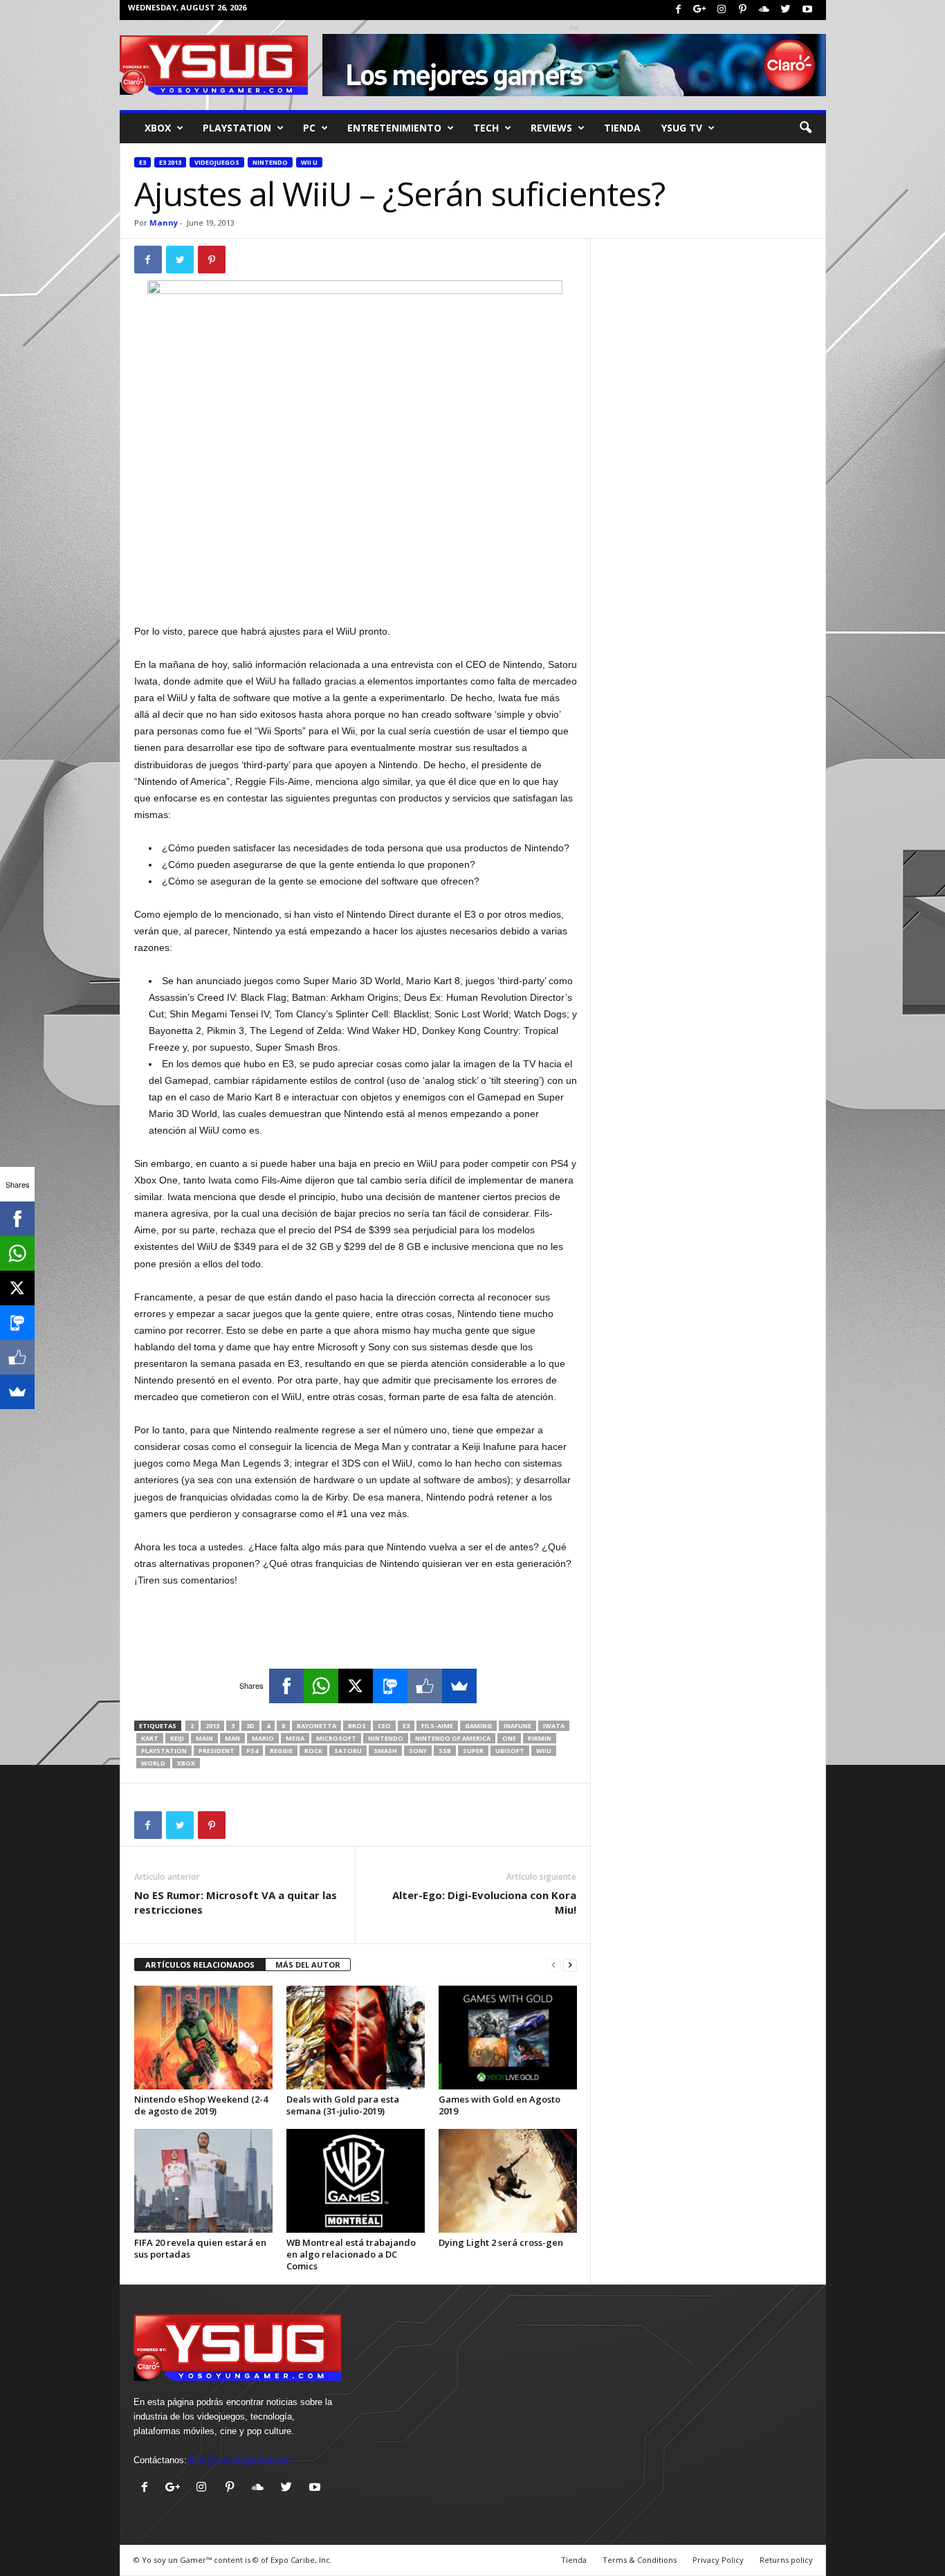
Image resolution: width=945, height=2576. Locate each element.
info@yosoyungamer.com (240, 2460)
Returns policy (786, 2560)
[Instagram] (722, 10)
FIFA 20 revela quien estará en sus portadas (200, 2248)
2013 (212, 1726)
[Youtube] (807, 10)
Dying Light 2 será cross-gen (501, 2242)
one (509, 1738)
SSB (445, 1751)
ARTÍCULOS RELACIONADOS (200, 1965)
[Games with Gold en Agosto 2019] (508, 2038)
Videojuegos (217, 162)
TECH (486, 128)
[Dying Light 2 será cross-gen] (508, 2181)
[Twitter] (786, 10)
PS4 (252, 1751)
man (232, 1738)
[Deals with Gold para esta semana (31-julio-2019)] (356, 2038)
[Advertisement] (356, 587)
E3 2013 (170, 162)
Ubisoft (510, 1751)
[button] (805, 128)
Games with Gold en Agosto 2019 (499, 2105)
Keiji (177, 1738)
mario (263, 1738)
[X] (356, 1686)
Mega (295, 1738)
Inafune (517, 1726)
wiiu (544, 1751)
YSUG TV (682, 128)
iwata (554, 1726)
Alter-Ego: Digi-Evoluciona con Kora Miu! (484, 1902)
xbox (186, 1763)
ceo (384, 1726)
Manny (164, 223)
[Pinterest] (743, 10)
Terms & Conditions (640, 2560)
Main (204, 1738)
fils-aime (437, 1726)
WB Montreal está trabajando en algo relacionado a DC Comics (351, 2254)
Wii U (309, 162)
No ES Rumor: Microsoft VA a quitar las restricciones (236, 1902)
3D (250, 1726)
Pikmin (540, 1738)
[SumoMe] (459, 1686)
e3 (406, 1726)
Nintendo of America (453, 1738)
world (153, 1763)
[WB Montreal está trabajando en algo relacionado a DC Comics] (356, 2181)
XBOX (158, 128)
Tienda (622, 128)
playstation (164, 1751)
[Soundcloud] (764, 10)
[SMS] (390, 1686)
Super (473, 1751)
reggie (281, 1751)
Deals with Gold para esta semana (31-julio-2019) (343, 2105)
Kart (150, 1738)
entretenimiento (394, 128)
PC (309, 128)
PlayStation (237, 128)
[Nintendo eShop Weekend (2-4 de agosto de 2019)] (203, 2038)
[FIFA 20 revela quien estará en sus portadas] (203, 2181)
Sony (418, 1751)
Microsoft (336, 1738)
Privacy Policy (718, 2560)
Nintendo (270, 162)
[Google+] (700, 10)
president (217, 1751)
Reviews (551, 128)
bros (357, 1726)
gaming (478, 1726)
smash (385, 1751)
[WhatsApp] (321, 1686)
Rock (313, 1751)
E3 (143, 162)
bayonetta (316, 1726)
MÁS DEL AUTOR (308, 1965)
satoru (348, 1751)
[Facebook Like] (425, 1686)
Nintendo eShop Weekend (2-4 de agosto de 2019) (201, 2105)
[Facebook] (679, 10)
